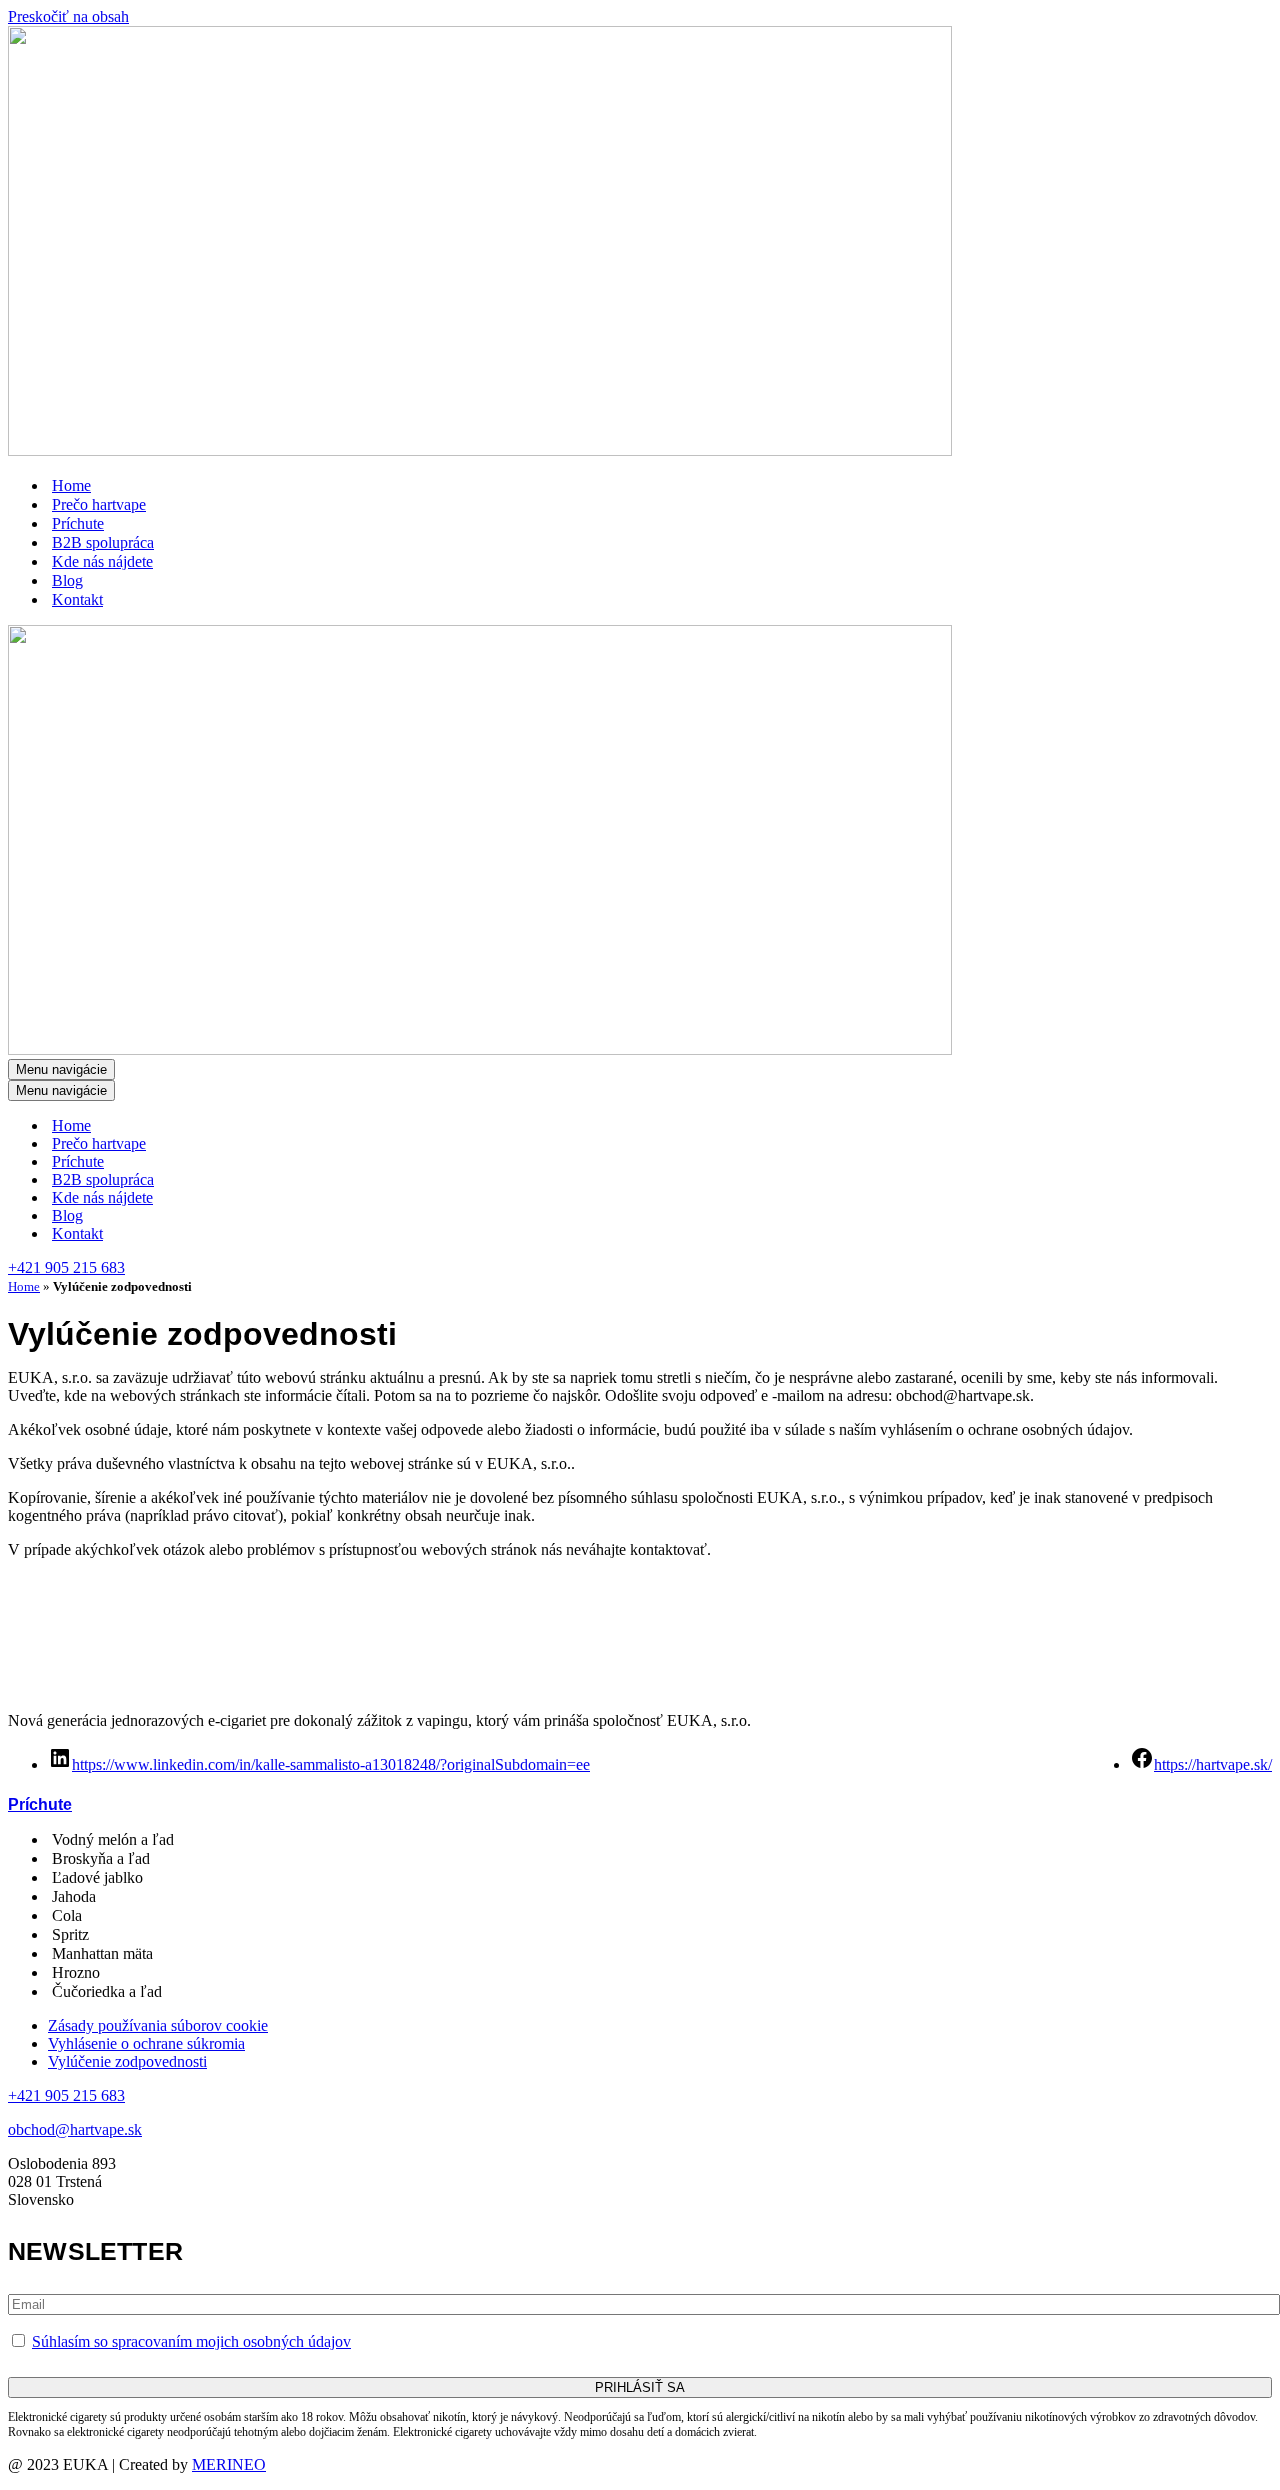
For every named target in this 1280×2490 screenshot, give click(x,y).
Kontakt (77, 599)
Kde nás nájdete (102, 561)
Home (71, 485)
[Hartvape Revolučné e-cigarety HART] (480, 450)
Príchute (78, 523)
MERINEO (229, 2464)
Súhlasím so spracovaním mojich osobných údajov (191, 2341)
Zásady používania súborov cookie (158, 2025)
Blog (67, 580)
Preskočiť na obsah (68, 16)
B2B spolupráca (103, 542)
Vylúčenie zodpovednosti (127, 2061)
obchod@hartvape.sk (75, 2129)
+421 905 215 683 (66, 1267)
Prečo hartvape (99, 504)
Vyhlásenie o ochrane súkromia (146, 2043)
